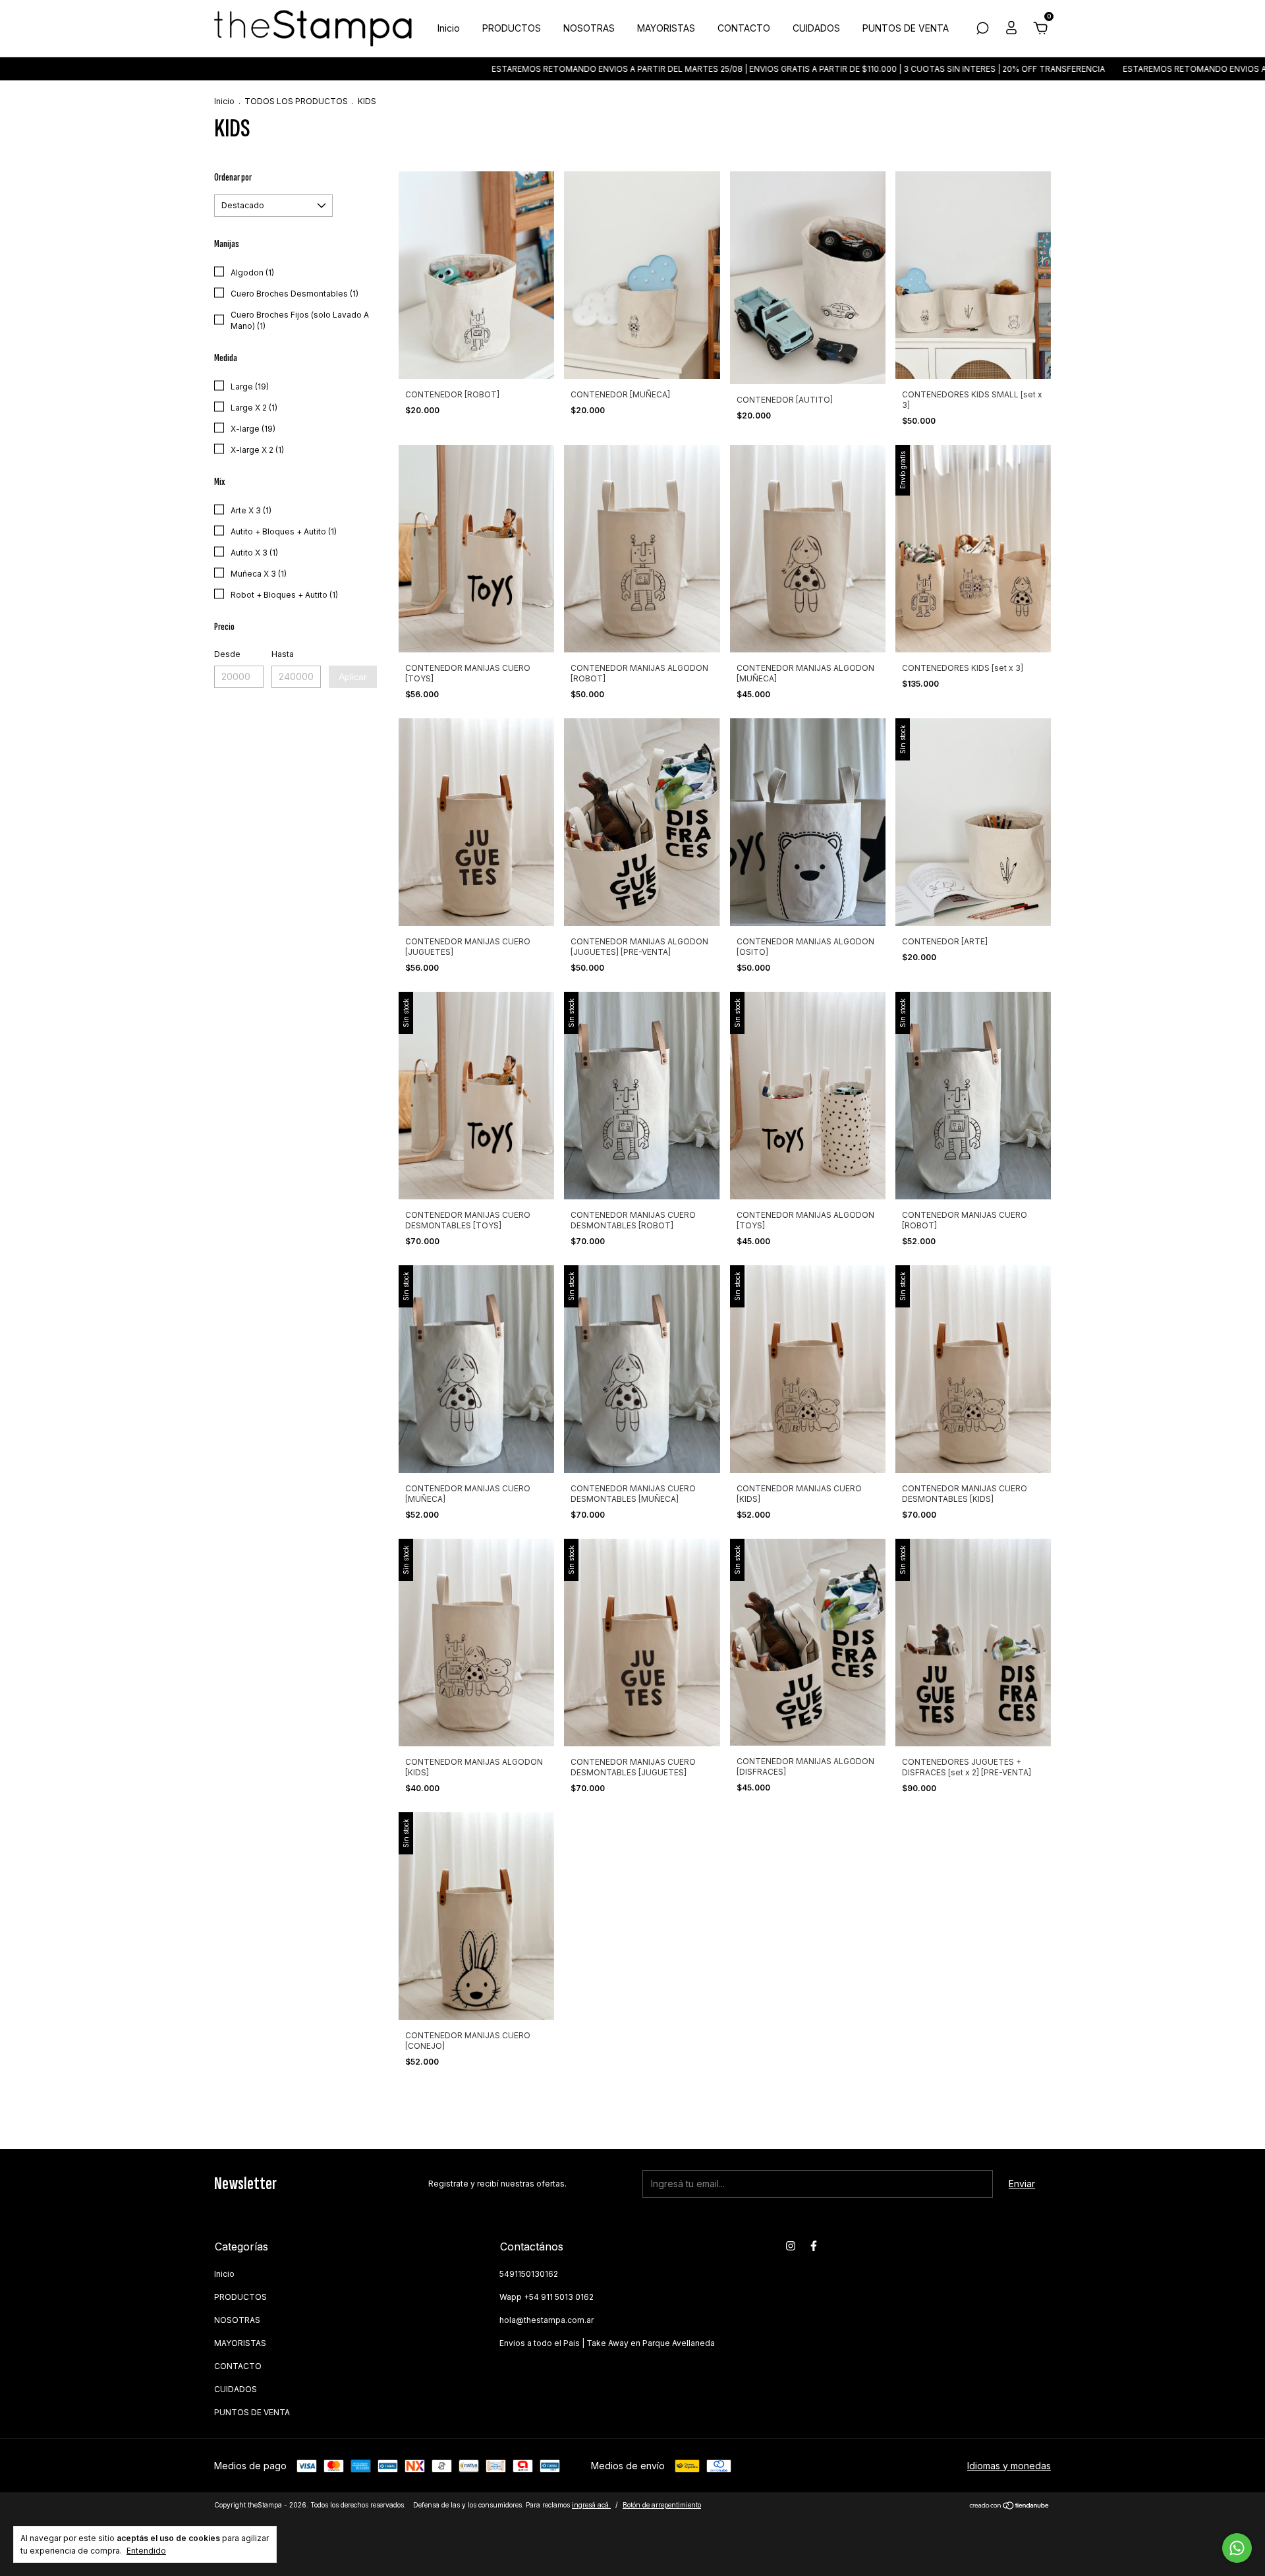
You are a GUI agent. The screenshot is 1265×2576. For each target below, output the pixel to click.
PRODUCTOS (512, 28)
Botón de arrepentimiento (662, 2505)
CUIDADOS (816, 28)
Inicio (449, 28)
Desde (227, 654)
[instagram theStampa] (791, 2246)
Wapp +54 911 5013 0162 (547, 2297)
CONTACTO (744, 28)
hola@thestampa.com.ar (547, 2320)
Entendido (146, 2551)
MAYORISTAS (666, 28)
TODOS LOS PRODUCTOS (296, 101)
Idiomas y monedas (1009, 2466)
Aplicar (353, 677)
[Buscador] (982, 30)
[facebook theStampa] (814, 2246)
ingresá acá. (591, 2505)
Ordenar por (233, 178)
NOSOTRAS (589, 28)
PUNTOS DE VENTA (906, 28)
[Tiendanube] (1010, 2506)
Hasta (283, 654)
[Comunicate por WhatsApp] (1237, 2548)
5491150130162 (529, 2274)
